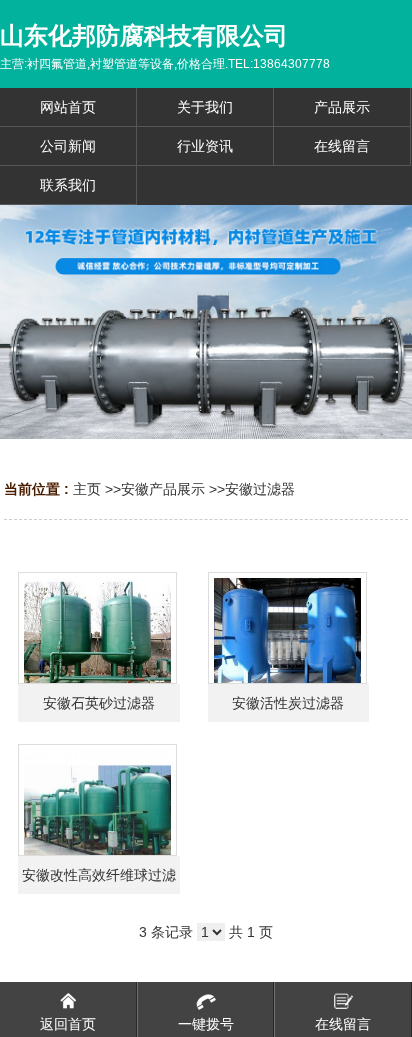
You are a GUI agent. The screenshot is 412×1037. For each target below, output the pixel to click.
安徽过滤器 (260, 489)
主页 (87, 489)
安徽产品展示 (163, 489)
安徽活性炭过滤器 (288, 703)
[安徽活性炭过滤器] (287, 628)
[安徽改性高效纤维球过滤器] (97, 800)
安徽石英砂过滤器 (99, 703)
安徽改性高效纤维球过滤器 (99, 880)
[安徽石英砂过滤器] (97, 628)
